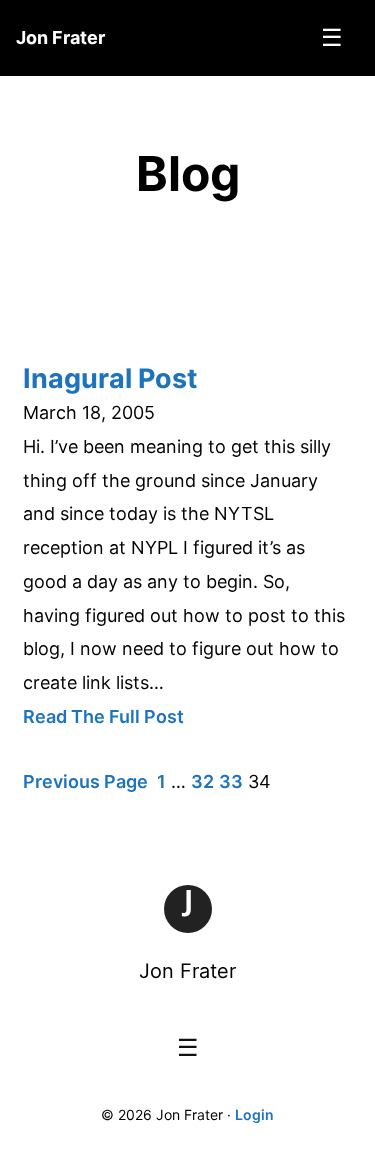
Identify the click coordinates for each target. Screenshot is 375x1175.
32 (202, 781)
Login (254, 1114)
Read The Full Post (103, 716)
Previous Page (85, 781)
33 (231, 781)
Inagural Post (110, 378)
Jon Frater (187, 971)
